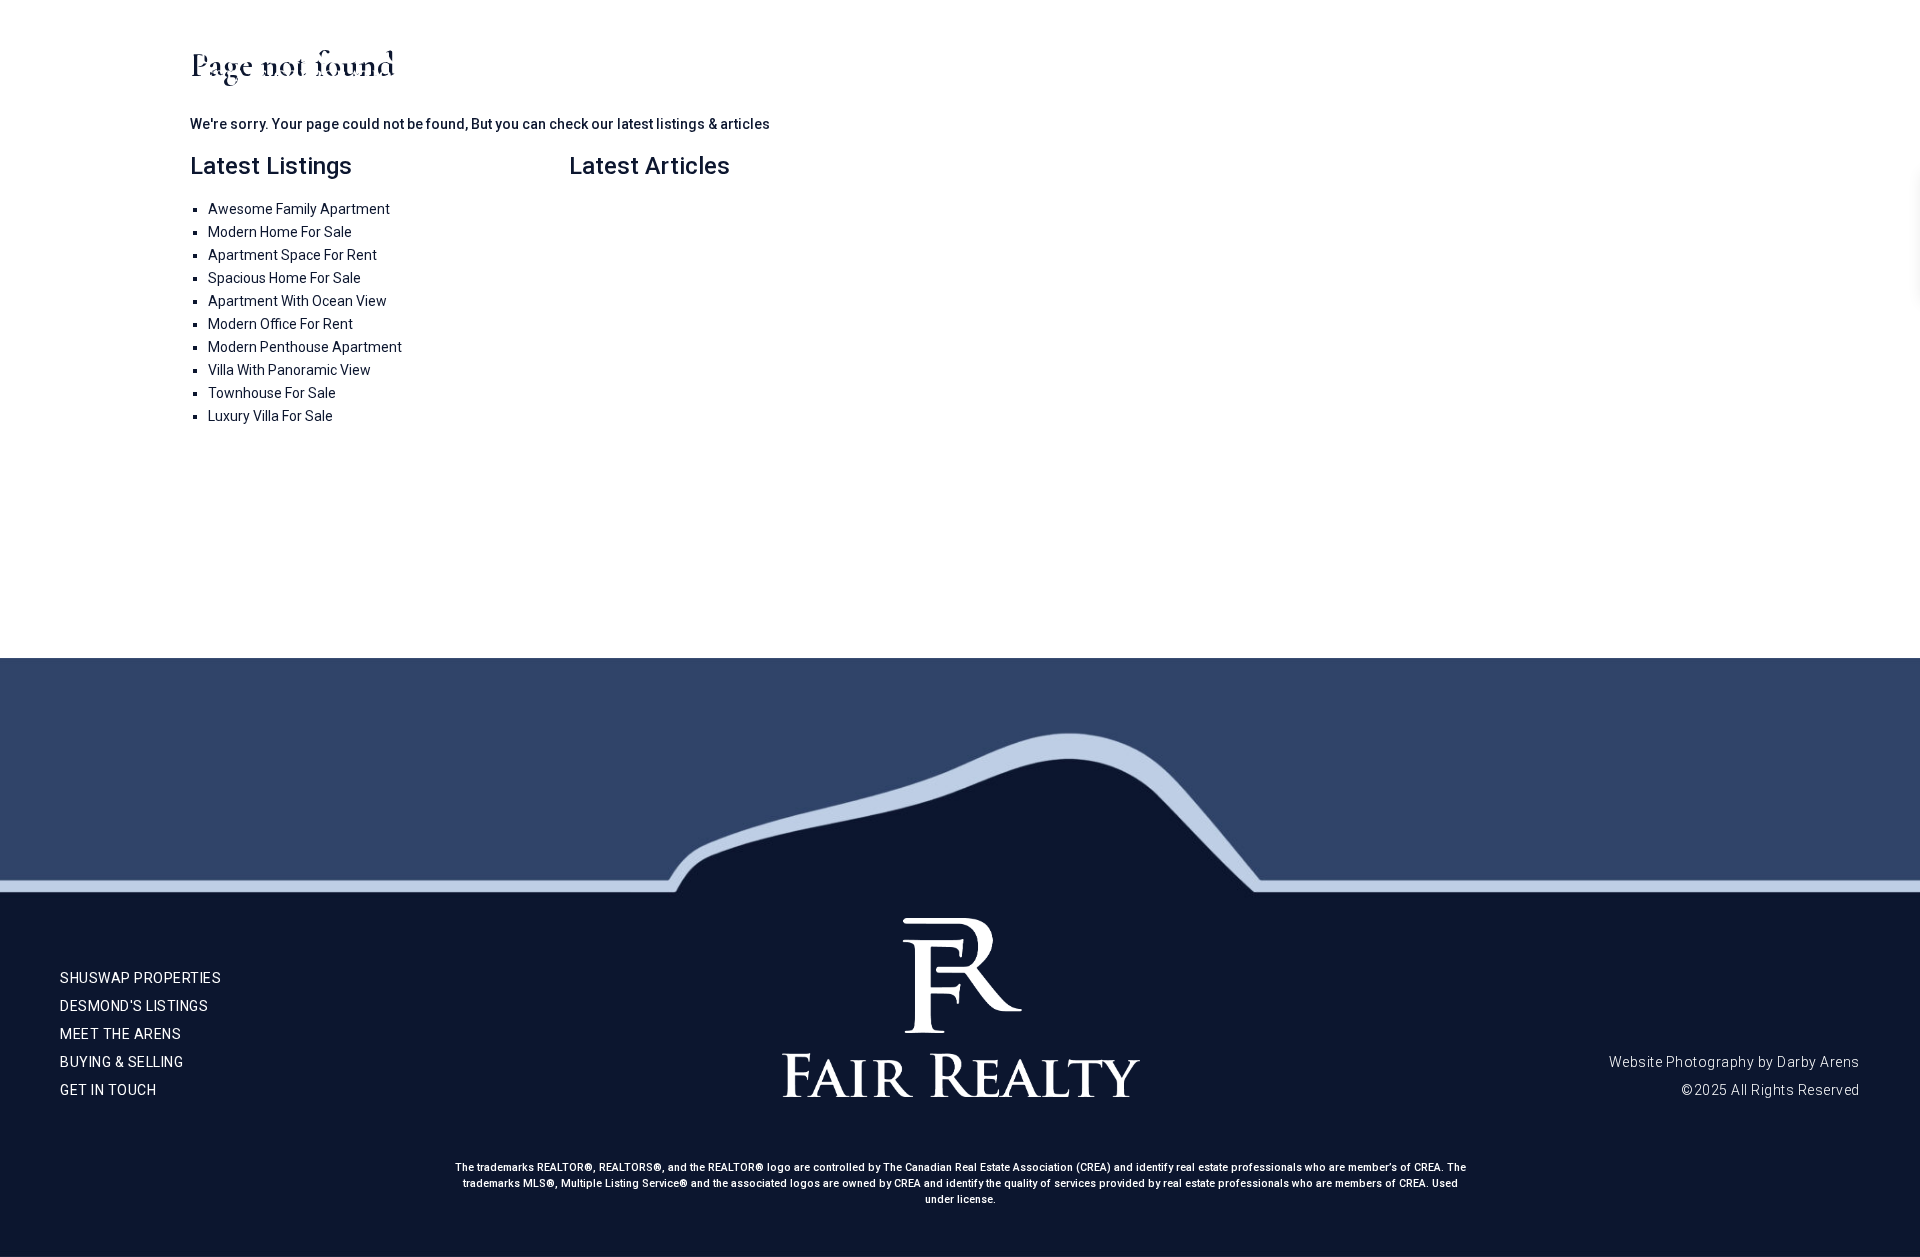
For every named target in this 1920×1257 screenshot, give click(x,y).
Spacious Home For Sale (284, 278)
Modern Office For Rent (280, 324)
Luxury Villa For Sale (270, 416)
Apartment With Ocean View (297, 301)
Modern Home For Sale (280, 232)
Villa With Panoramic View (289, 370)
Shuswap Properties (1317, 60)
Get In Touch (1760, 60)
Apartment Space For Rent (292, 255)
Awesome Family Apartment (299, 209)
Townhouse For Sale (272, 393)
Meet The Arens (1478, 60)
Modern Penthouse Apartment (305, 347)
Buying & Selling (1625, 60)
